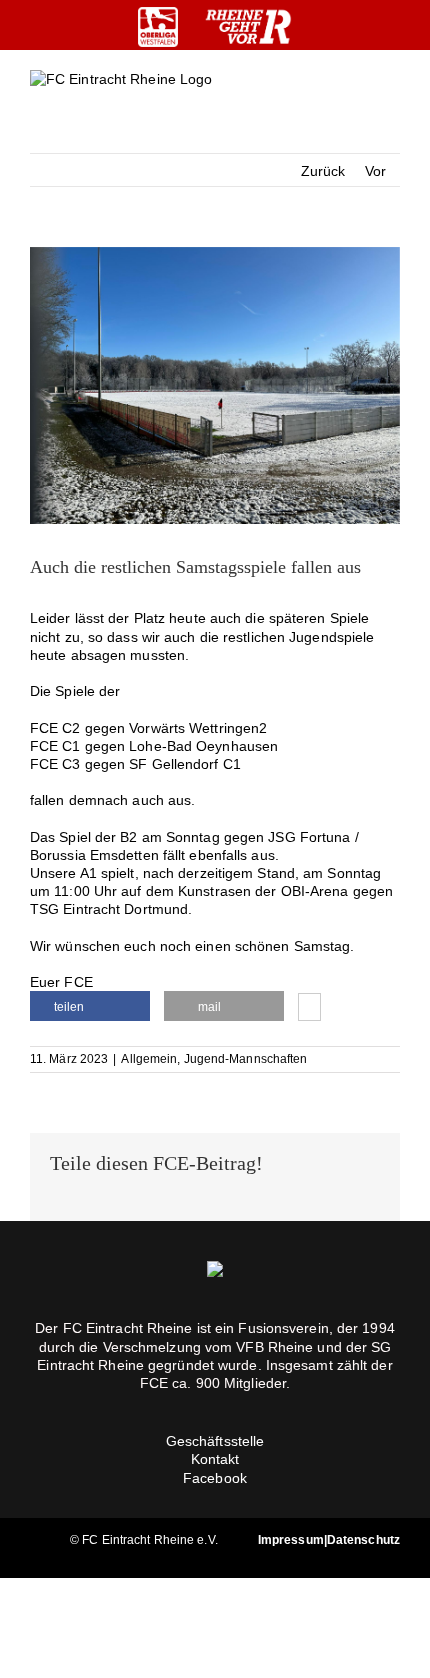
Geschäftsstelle (215, 1441)
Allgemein (149, 1059)
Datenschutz (363, 1540)
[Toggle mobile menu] (392, 95)
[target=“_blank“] (158, 27)
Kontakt (215, 1459)
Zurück (323, 171)
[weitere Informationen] (309, 1009)
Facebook (215, 1478)
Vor (375, 171)
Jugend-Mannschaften (246, 1059)
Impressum (291, 1540)
